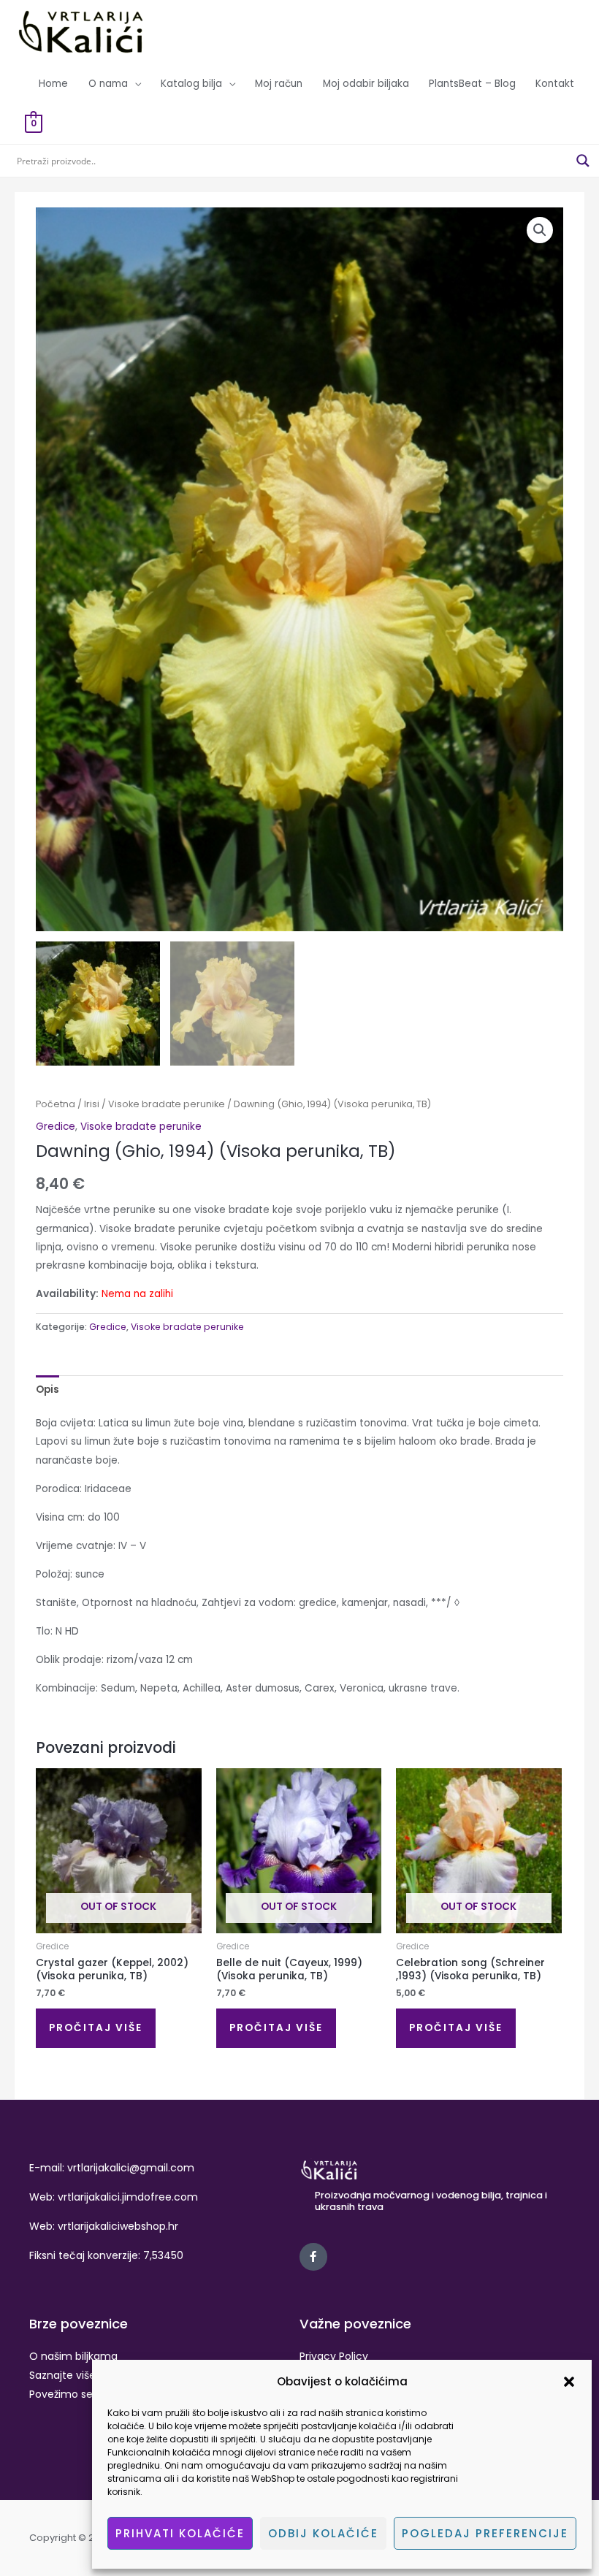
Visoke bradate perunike (167, 1104)
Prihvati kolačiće (180, 2533)
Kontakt (555, 84)
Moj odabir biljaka (366, 84)
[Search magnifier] (583, 161)
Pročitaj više (96, 2028)
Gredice (56, 1127)
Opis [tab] (47, 1390)
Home (53, 84)
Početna (56, 1104)
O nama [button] (108, 84)
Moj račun (279, 84)
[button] (569, 2382)
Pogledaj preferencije (485, 2533)
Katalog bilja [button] (191, 84)
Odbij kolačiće (323, 2533)
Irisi (92, 1104)
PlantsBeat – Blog (472, 84)
